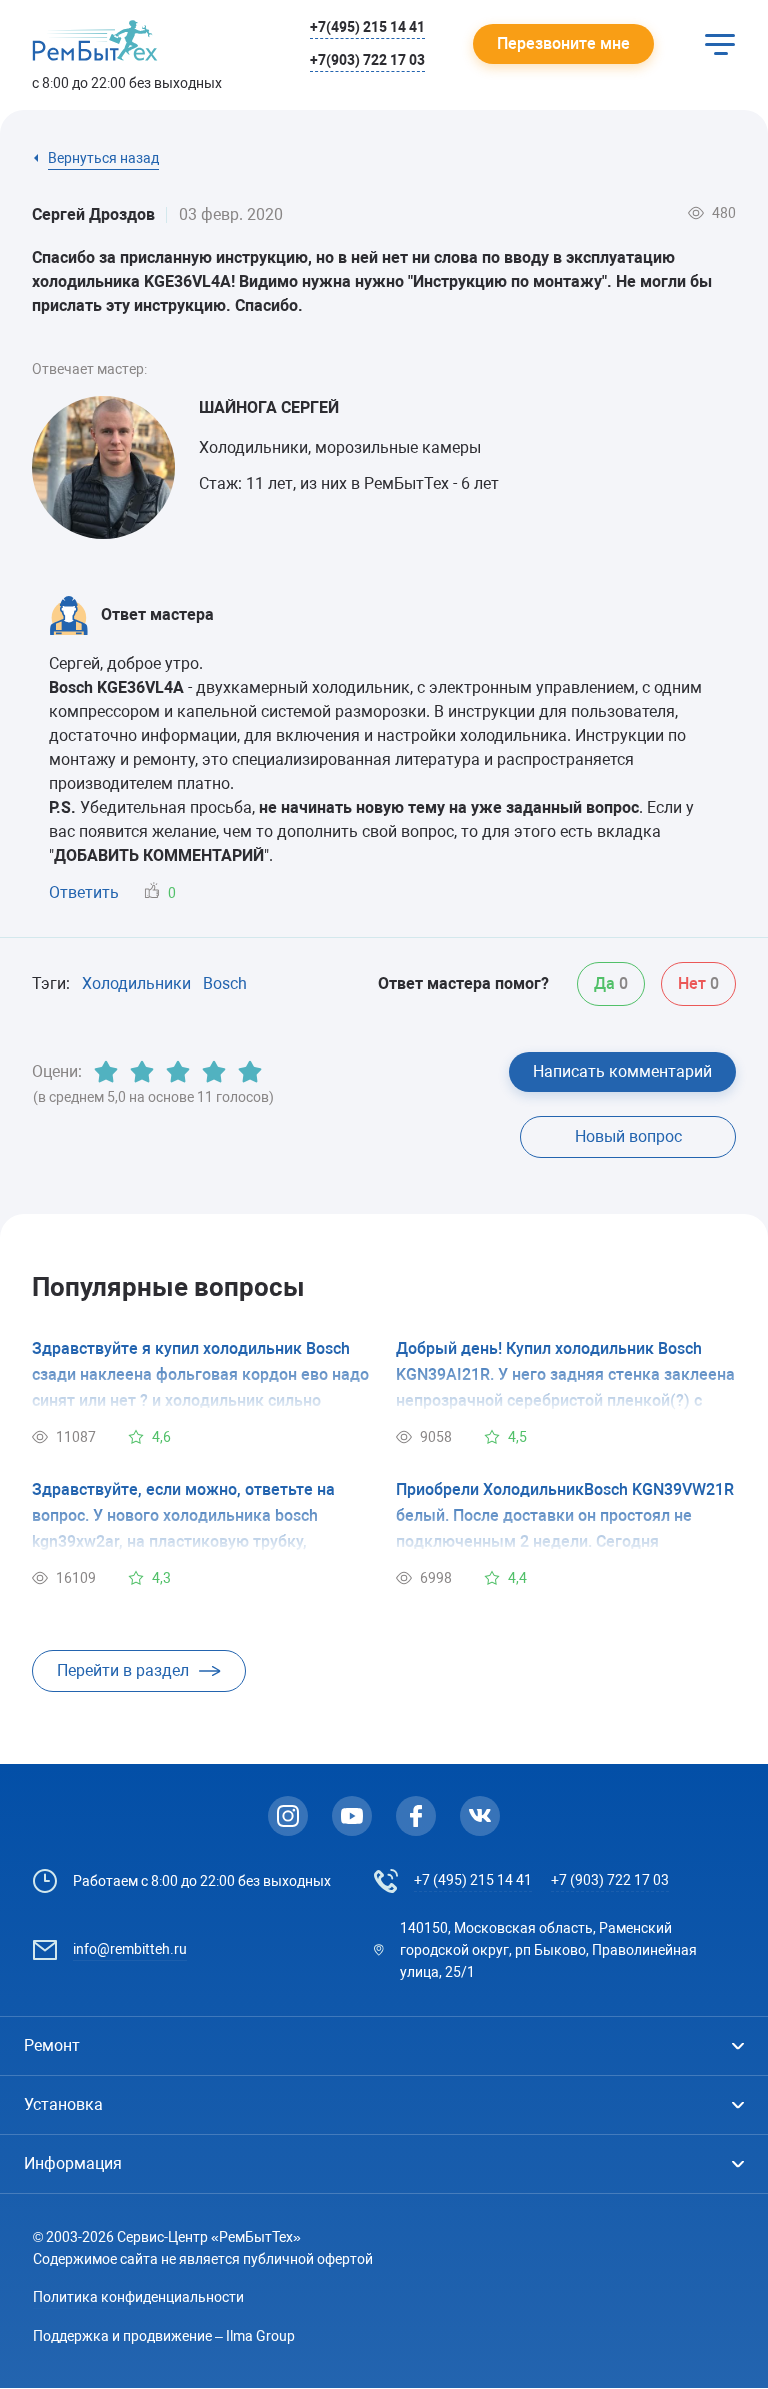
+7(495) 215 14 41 (367, 27)
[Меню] (720, 44)
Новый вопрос (628, 1136)
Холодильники (136, 983)
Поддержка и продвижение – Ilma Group (164, 2336)
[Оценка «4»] (214, 1072)
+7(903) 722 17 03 (367, 60)
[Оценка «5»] (250, 1072)
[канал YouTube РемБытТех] (352, 1816)
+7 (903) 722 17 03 (610, 1880)
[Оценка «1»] (106, 1072)
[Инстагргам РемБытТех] (288, 1816)
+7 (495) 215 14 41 (473, 1880)
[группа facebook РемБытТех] (416, 1816)
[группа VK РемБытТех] (480, 1816)
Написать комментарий (622, 1071)
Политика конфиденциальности (138, 2297)
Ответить (84, 892)
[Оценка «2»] (142, 1072)
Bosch (225, 983)
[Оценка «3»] (178, 1072)
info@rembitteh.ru (130, 1949)
